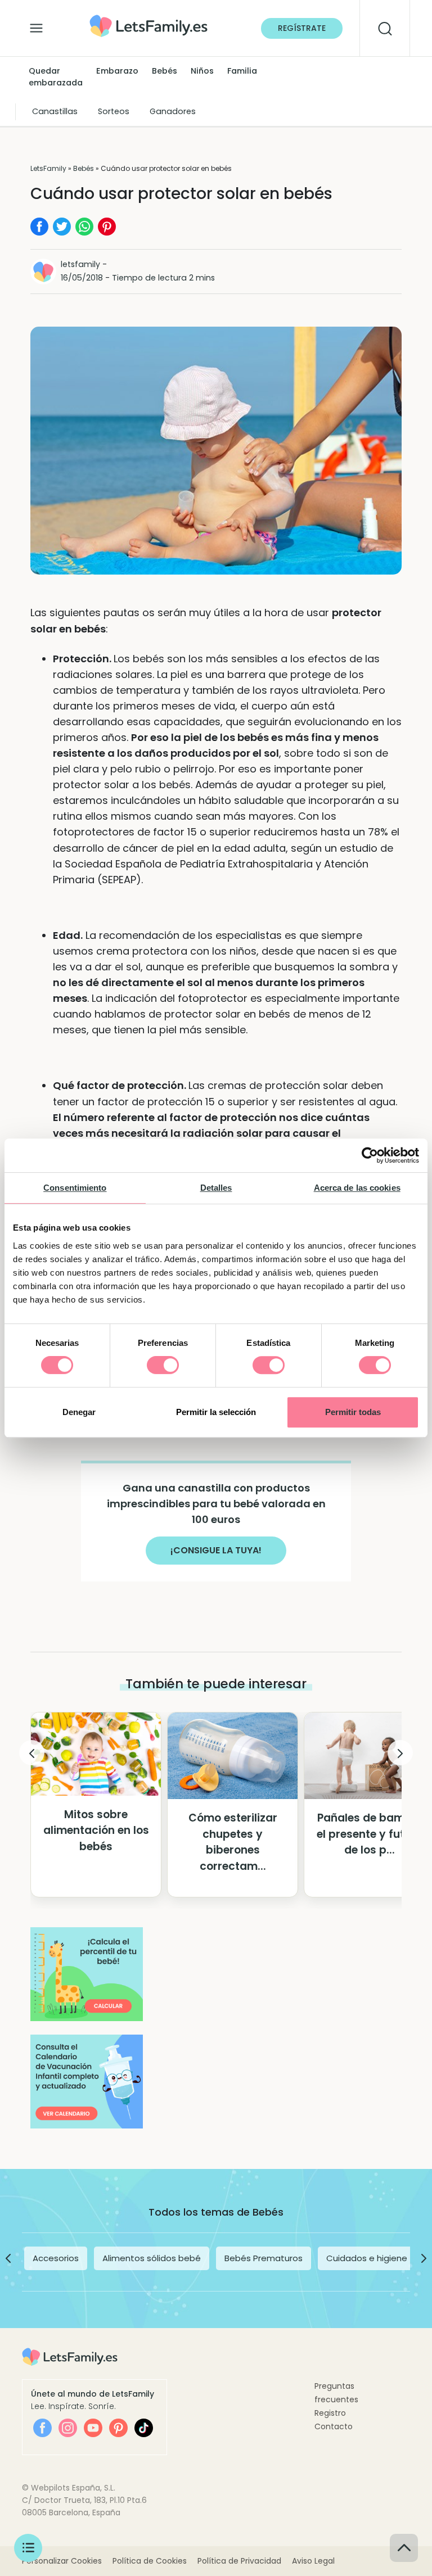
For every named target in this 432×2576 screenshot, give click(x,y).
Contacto (334, 2426)
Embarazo (117, 71)
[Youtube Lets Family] (93, 2428)
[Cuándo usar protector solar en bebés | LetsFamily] (148, 18)
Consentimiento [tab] (75, 1188)
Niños (202, 71)
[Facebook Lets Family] (42, 2428)
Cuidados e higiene (367, 2258)
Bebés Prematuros (264, 2258)
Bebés (165, 71)
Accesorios (56, 2258)
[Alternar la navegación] (36, 25)
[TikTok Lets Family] (144, 2428)
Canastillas (55, 111)
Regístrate (302, 28)
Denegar (79, 1412)
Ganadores (173, 111)
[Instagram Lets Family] (68, 2428)
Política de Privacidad (239, 2561)
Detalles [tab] (216, 1188)
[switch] (163, 1365)
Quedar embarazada (56, 77)
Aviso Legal (313, 2561)
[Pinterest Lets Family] (118, 2428)
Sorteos (114, 111)
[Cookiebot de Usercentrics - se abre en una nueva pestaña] (370, 1155)
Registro (330, 2413)
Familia (242, 71)
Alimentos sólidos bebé (152, 2258)
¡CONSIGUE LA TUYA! (216, 1550)
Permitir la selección (216, 1412)
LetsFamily (48, 168)
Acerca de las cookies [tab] (357, 1188)
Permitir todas (353, 1412)
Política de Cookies (150, 2561)
